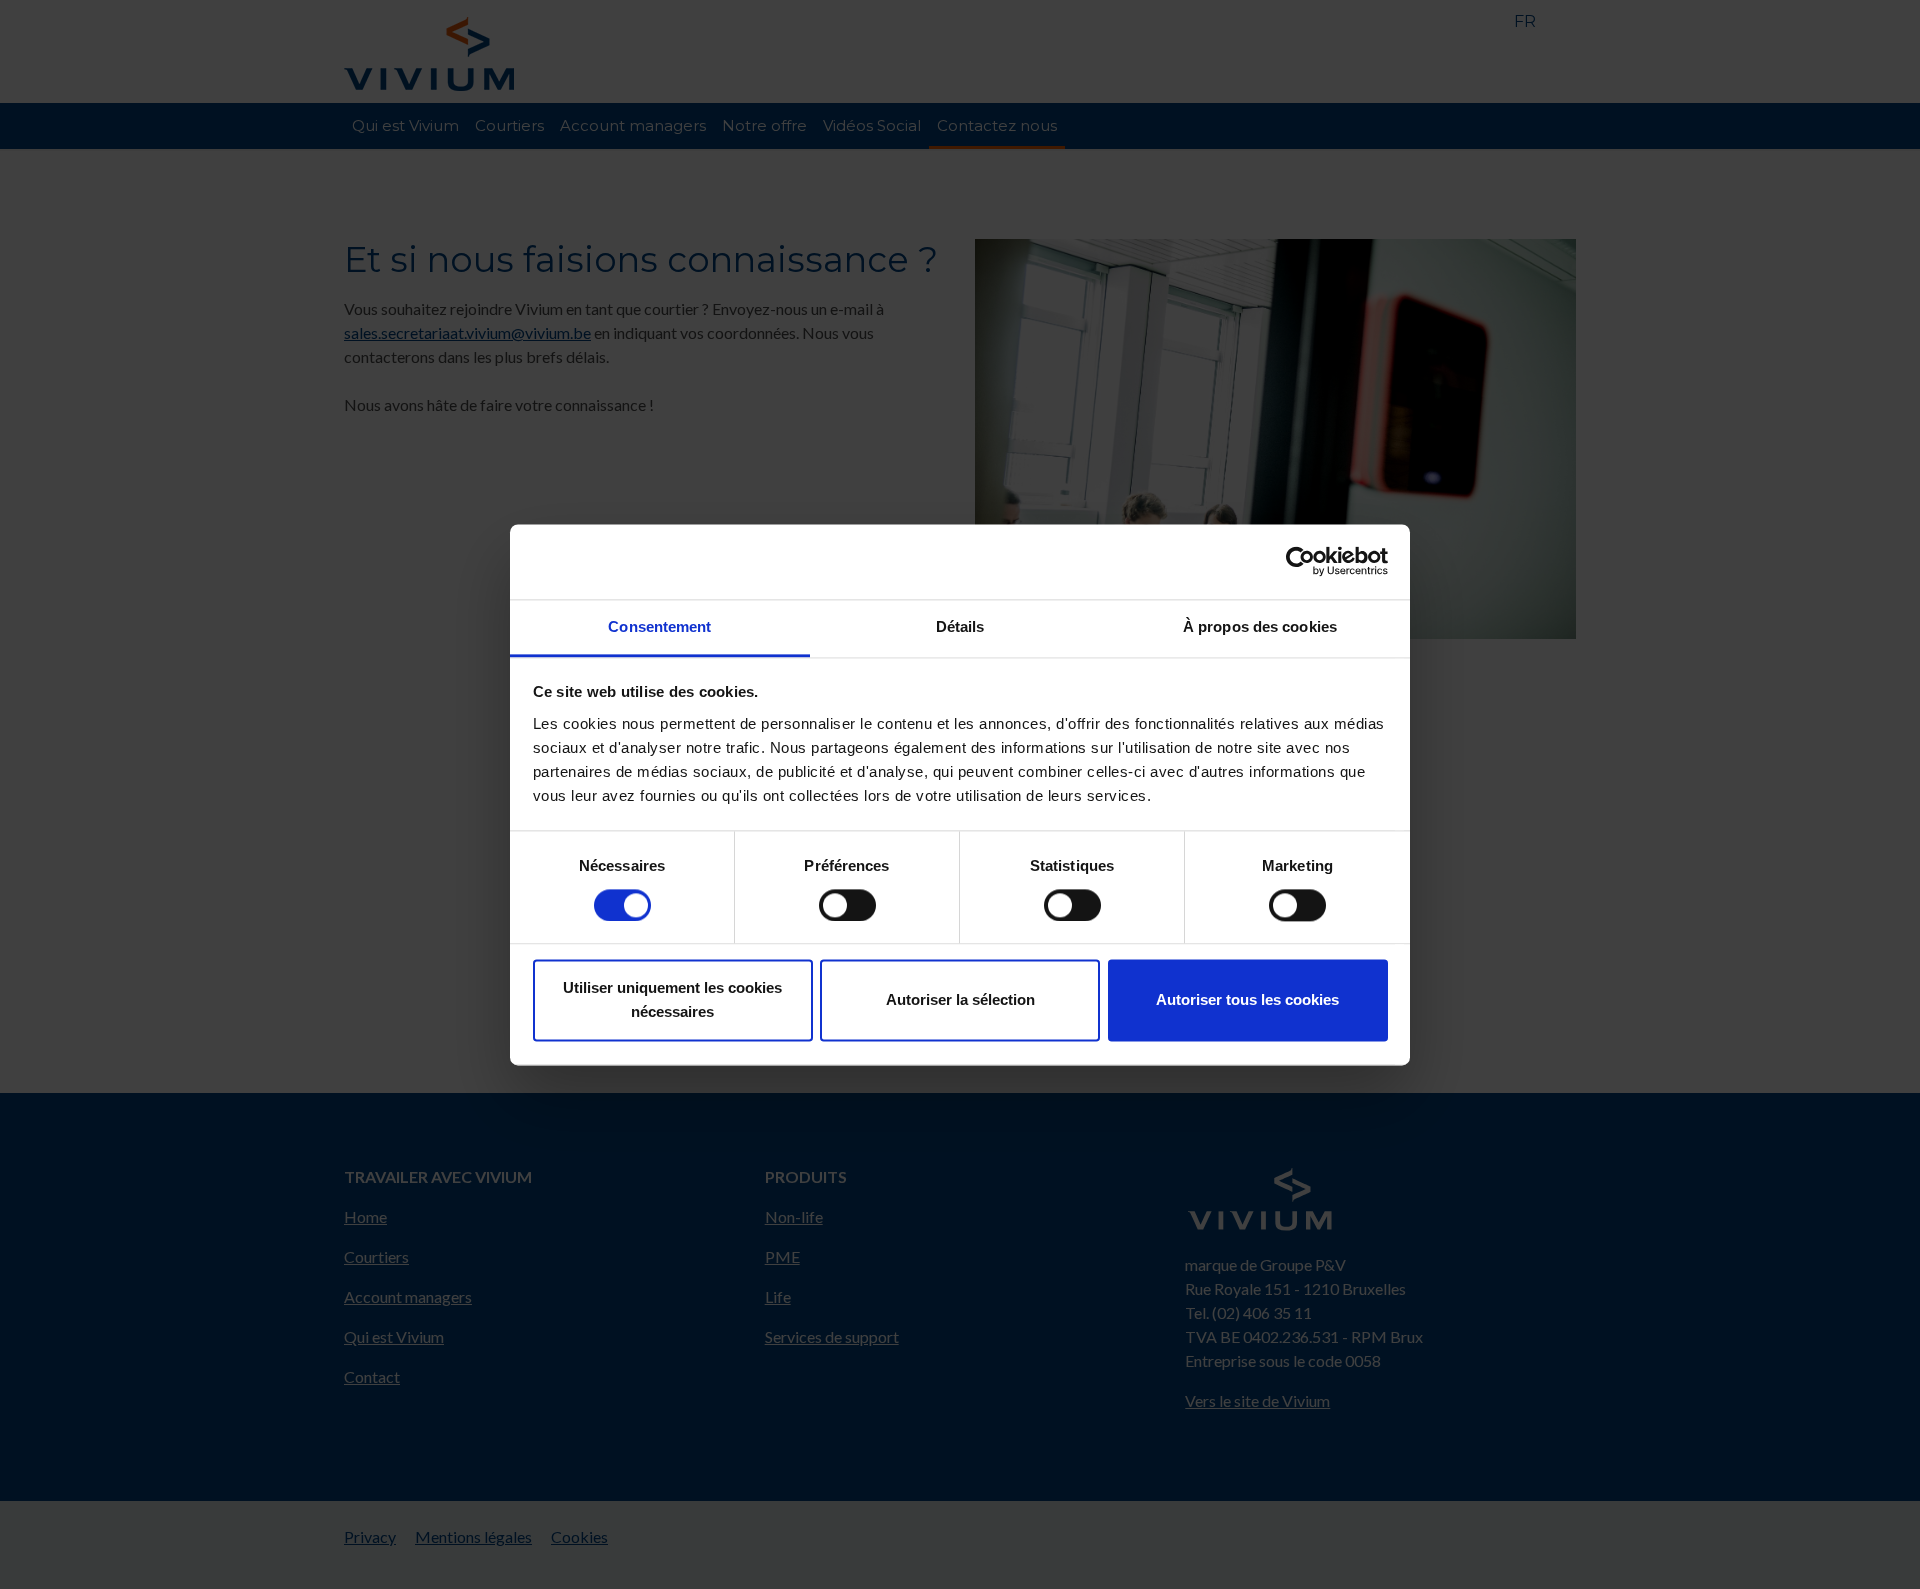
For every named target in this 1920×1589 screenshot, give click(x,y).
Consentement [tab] (659, 626)
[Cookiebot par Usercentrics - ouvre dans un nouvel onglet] (1300, 561)
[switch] (847, 905)
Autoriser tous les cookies (1247, 1000)
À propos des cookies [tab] (1260, 626)
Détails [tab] (960, 626)
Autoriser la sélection (960, 1000)
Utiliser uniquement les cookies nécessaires (672, 1000)
